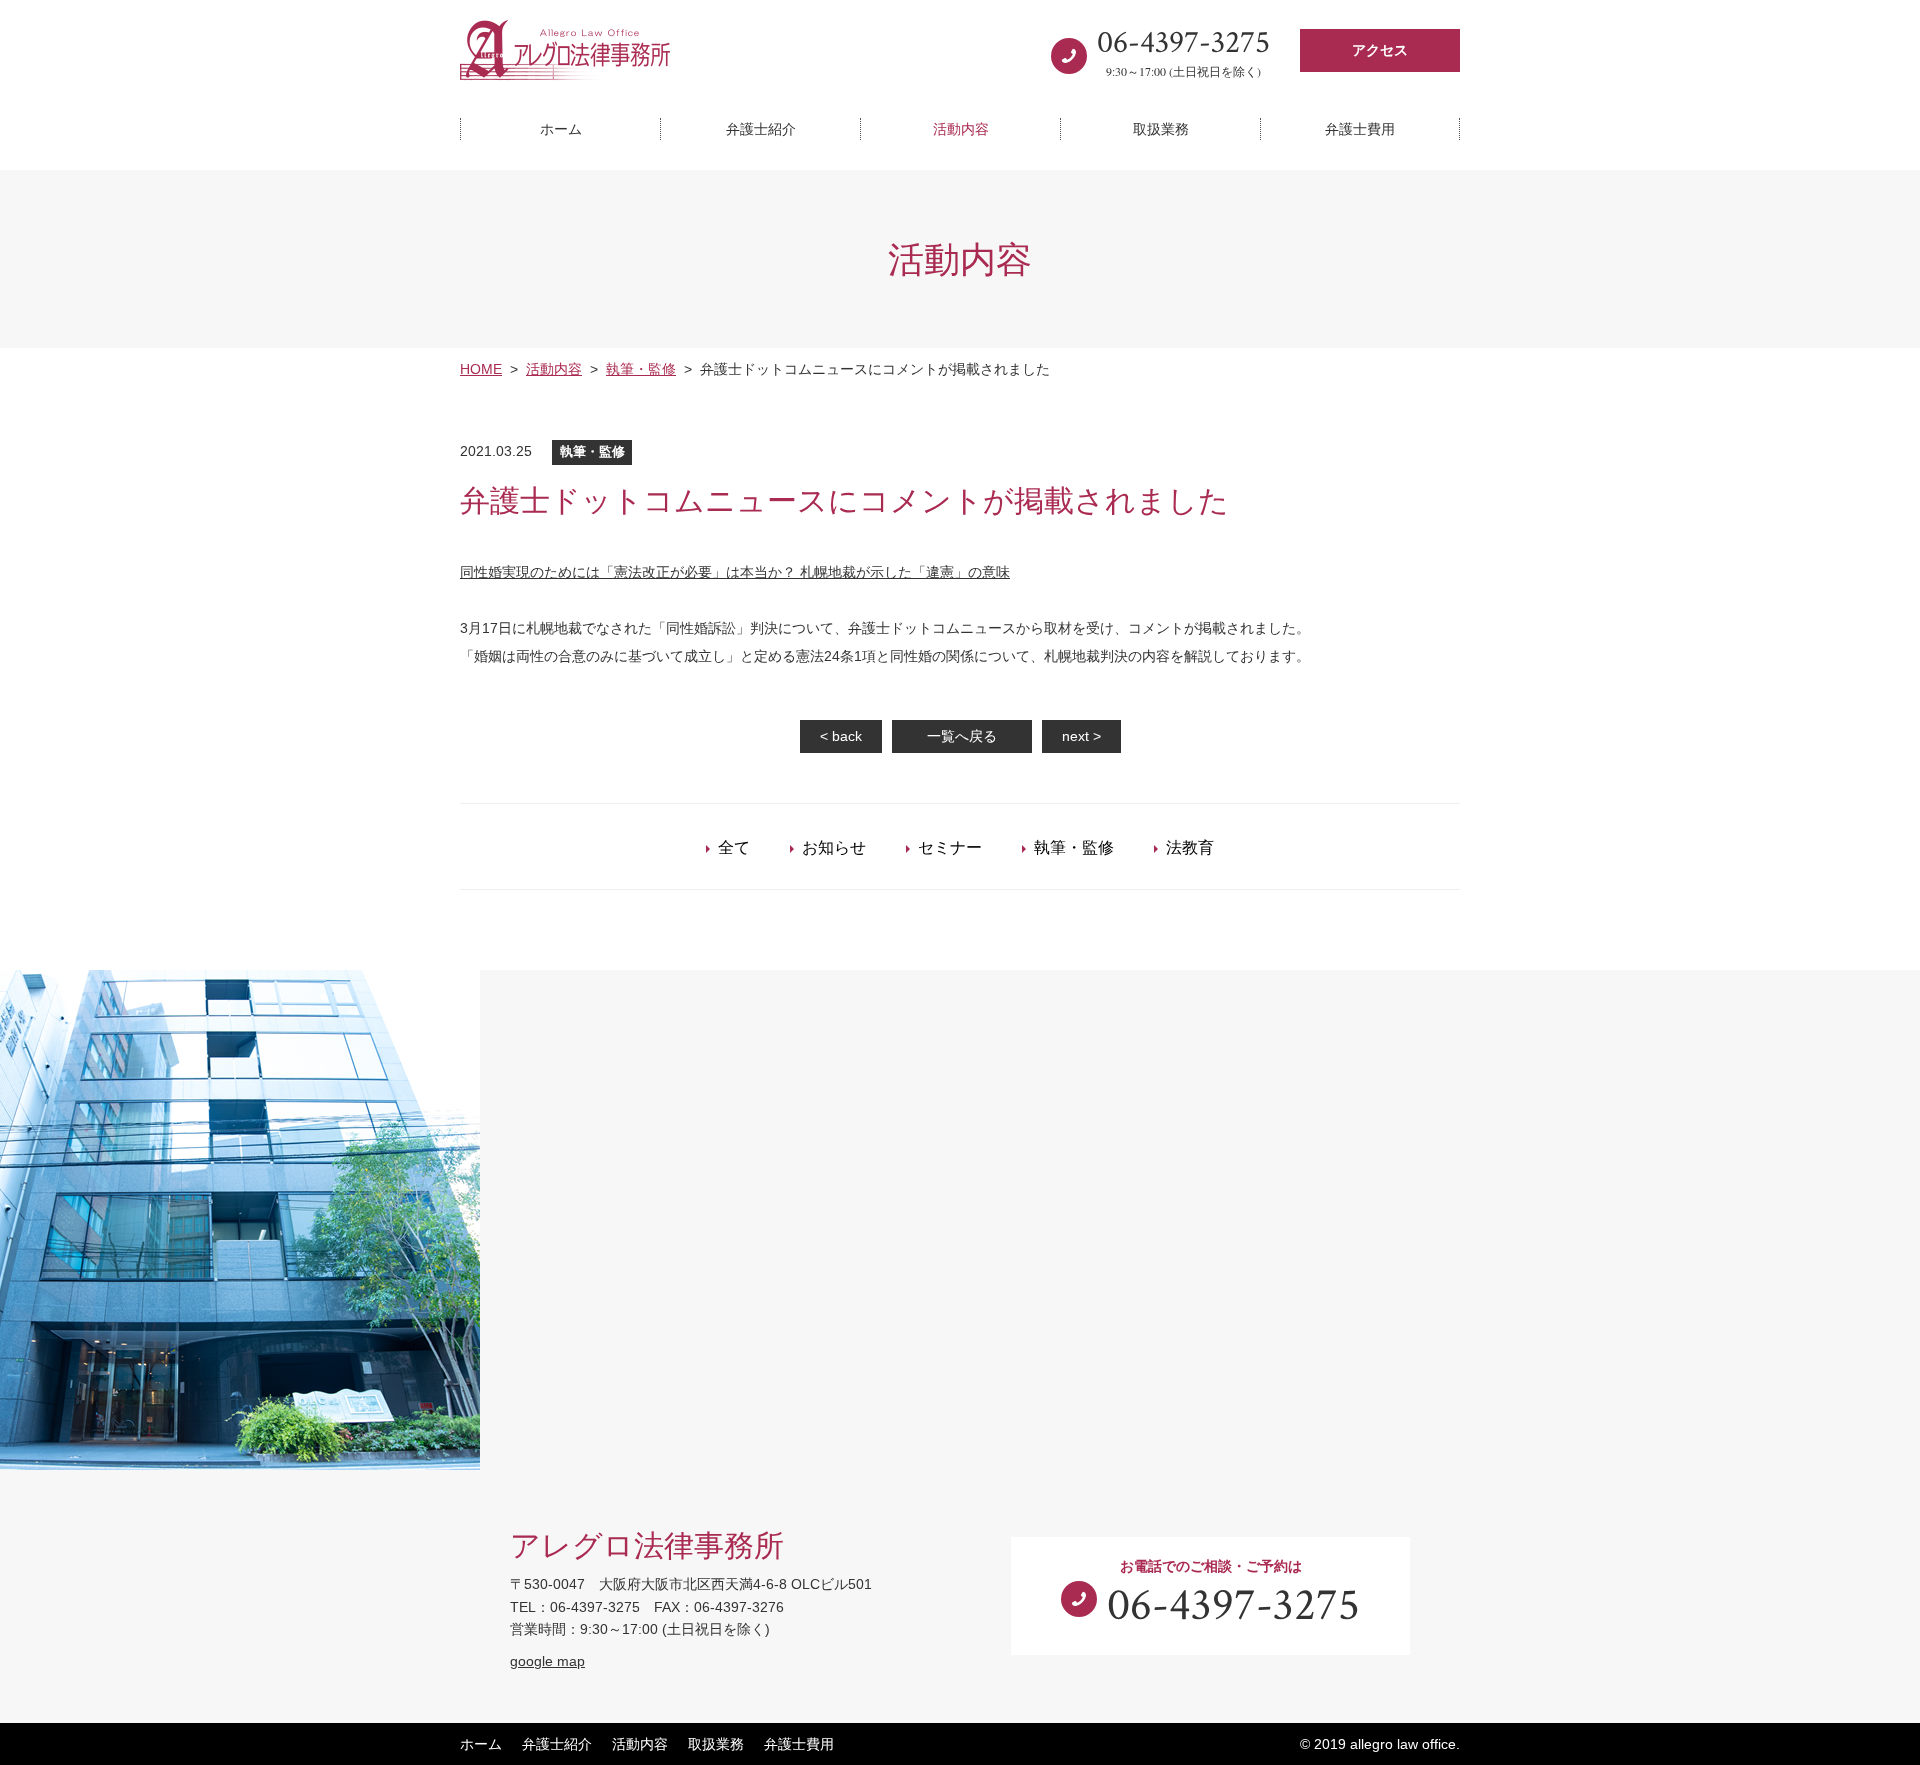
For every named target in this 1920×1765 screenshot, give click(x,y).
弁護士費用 (1360, 128)
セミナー (950, 846)
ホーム (561, 128)
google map (547, 1661)
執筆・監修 (1074, 846)
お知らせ (834, 846)
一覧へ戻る (962, 736)
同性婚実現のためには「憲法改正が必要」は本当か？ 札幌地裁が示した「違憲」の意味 (735, 572)
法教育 (1190, 846)
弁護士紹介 (761, 128)
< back (841, 736)
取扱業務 (1161, 128)
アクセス (1380, 49)
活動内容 (961, 128)
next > (1081, 736)
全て (734, 846)
